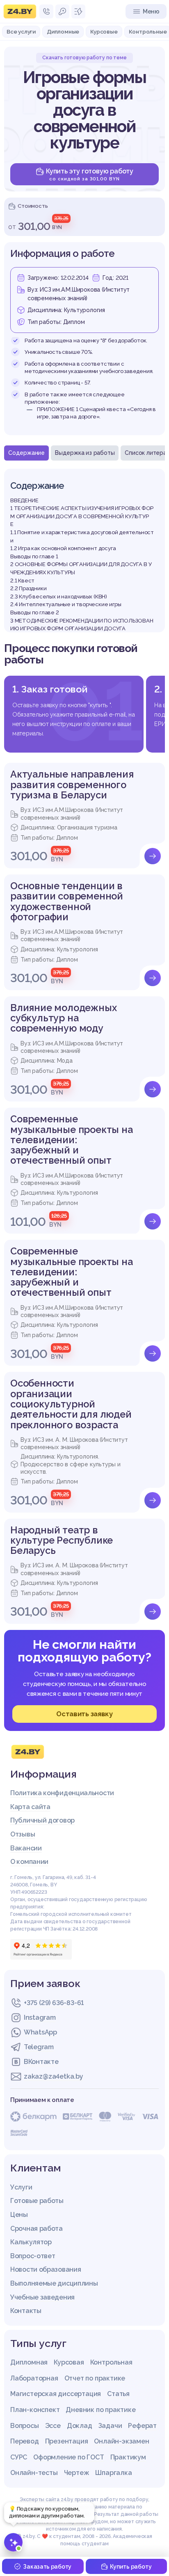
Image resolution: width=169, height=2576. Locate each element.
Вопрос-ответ (33, 2256)
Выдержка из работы (85, 453)
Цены (19, 2215)
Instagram (40, 2017)
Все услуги (21, 31)
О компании (29, 1862)
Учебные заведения (42, 2297)
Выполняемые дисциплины (54, 2283)
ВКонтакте (41, 2062)
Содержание (26, 453)
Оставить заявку (84, 1714)
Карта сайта (30, 1807)
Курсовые (104, 31)
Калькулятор (31, 2242)
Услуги (21, 2187)
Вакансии (26, 1848)
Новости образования (46, 2269)
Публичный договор (42, 1820)
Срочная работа (37, 2229)
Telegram (39, 2047)
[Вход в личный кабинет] (62, 11)
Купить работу (131, 2567)
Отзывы (23, 1834)
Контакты (26, 2311)
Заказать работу (47, 2567)
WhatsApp (40, 2032)
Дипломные (63, 31)
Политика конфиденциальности (62, 1793)
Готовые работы (37, 2201)
